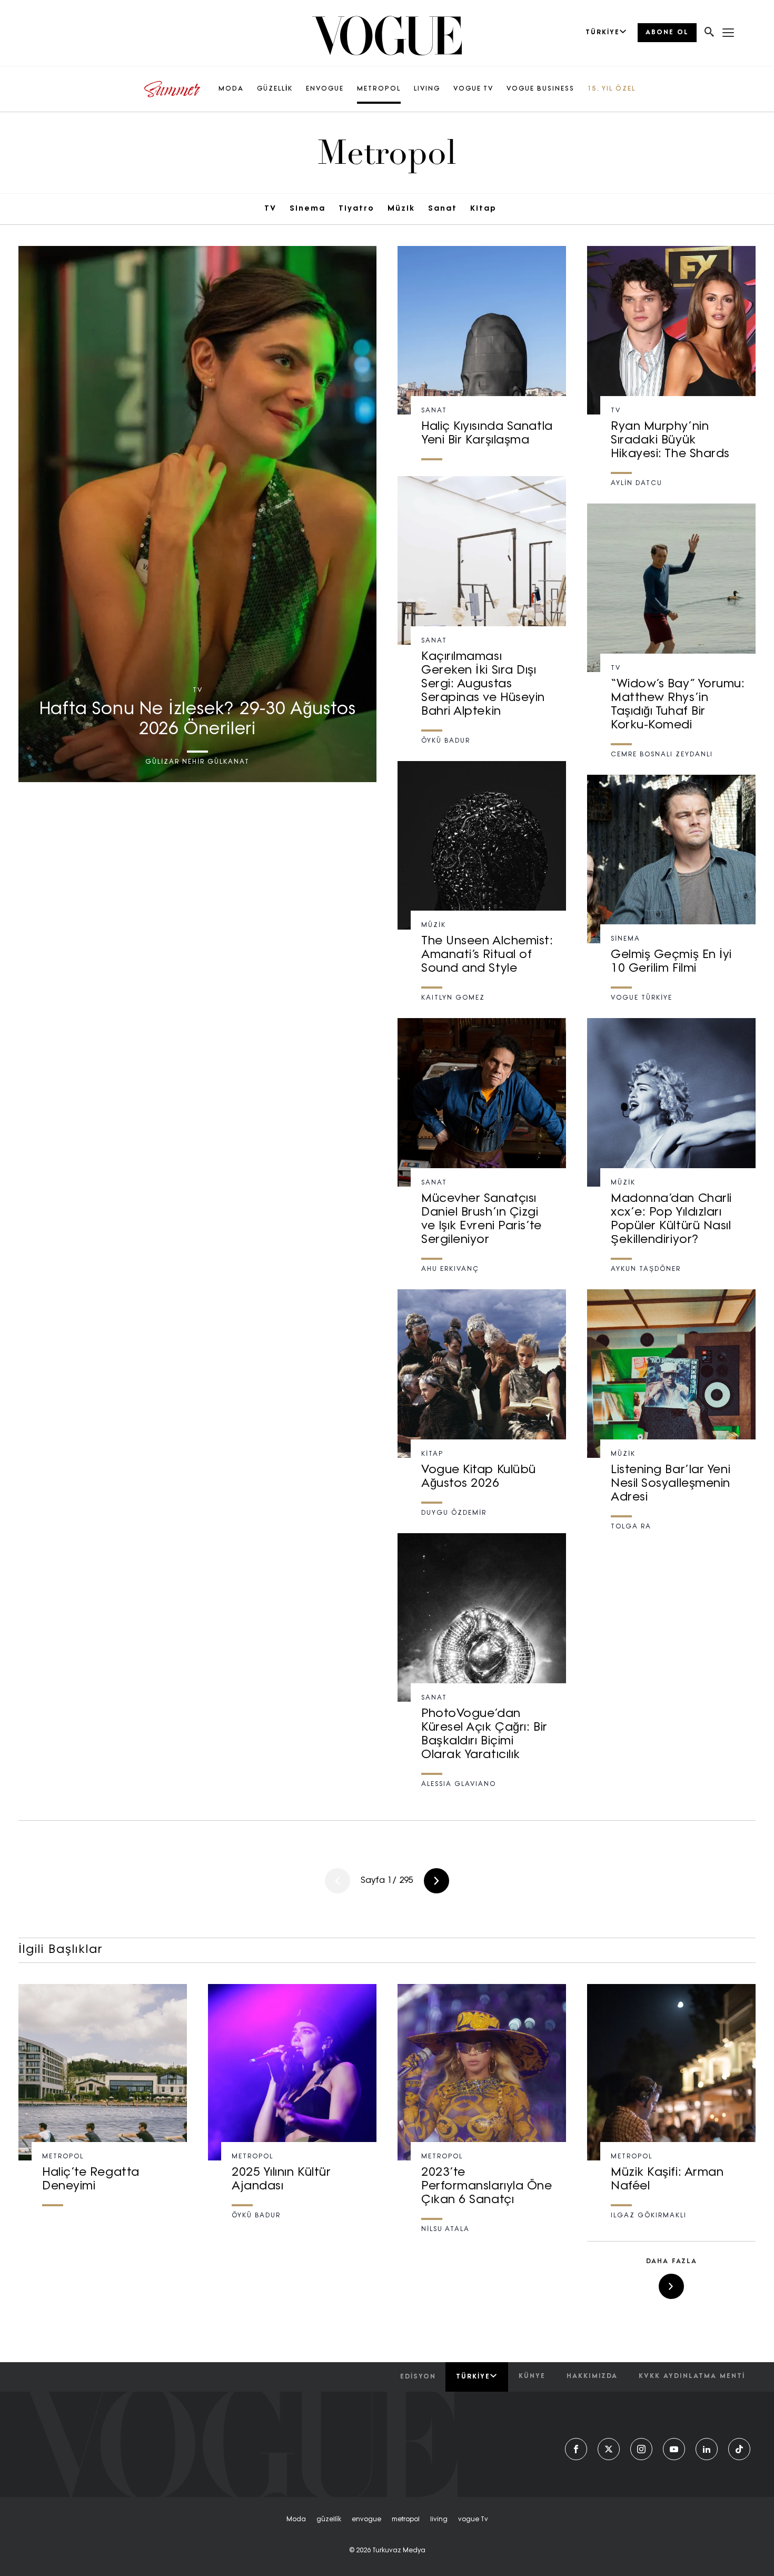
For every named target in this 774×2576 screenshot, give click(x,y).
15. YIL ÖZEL (612, 89)
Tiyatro (356, 209)
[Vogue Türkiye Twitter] (609, 2449)
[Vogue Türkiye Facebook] (576, 2449)
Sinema (307, 209)
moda (296, 2520)
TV (270, 209)
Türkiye (473, 2377)
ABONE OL (667, 33)
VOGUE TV (473, 89)
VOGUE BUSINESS (540, 89)
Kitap (483, 209)
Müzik (401, 209)
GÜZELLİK (275, 89)
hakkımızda (592, 2376)
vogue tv (473, 2520)
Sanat (443, 209)
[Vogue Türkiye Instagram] (641, 2449)
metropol (406, 2520)
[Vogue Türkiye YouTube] (674, 2449)
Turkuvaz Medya (399, 2551)
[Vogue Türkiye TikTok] (739, 2449)
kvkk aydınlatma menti (692, 2376)
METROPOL (379, 89)
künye (532, 2376)
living (439, 2520)
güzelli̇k (329, 2520)
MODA (231, 89)
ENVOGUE (325, 89)
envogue (366, 2520)
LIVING (427, 89)
